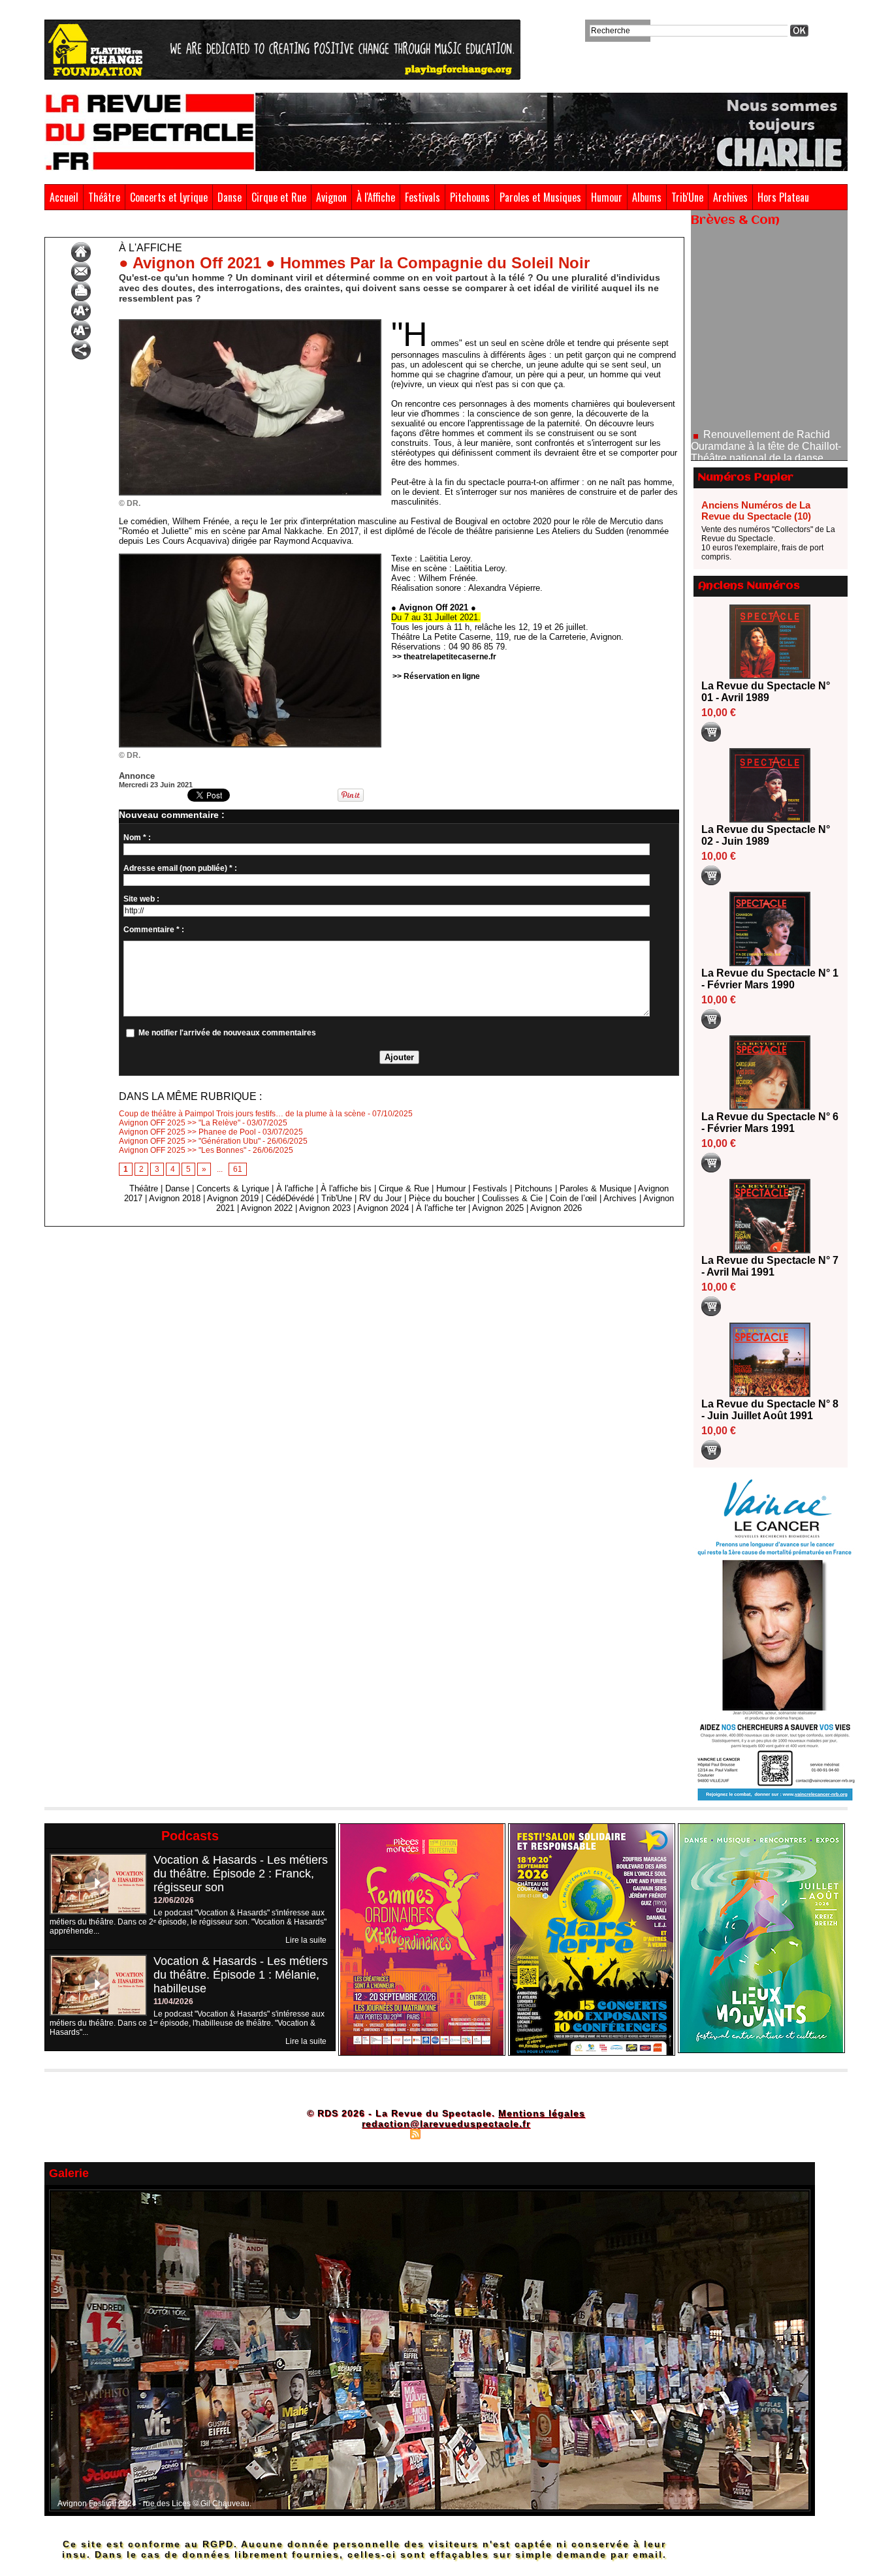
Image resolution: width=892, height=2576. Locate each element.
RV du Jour (380, 1198)
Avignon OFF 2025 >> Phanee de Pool (187, 1132)
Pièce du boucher (442, 1198)
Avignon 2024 (383, 1208)
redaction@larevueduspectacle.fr (446, 2124)
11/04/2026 (173, 2002)
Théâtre (104, 197)
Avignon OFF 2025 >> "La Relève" (180, 1123)
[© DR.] (250, 323)
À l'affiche (99, 227)
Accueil (64, 197)
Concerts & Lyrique (233, 1188)
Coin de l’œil (573, 1198)
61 (238, 1169)
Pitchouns (470, 197)
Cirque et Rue (279, 197)
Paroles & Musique (596, 1188)
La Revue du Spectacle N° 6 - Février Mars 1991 (770, 1123)
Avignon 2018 (175, 1198)
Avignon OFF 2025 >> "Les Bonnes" (183, 1150)
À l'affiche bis (346, 1188)
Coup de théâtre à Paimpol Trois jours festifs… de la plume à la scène (242, 1114)
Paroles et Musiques (540, 197)
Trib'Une (687, 197)
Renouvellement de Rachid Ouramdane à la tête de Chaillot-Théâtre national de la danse (766, 394)
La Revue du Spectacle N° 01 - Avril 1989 (766, 692)
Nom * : (137, 838)
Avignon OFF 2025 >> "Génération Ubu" (190, 1141)
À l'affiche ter (441, 1208)
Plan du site (383, 2133)
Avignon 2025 (498, 1208)
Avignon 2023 (325, 1208)
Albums (647, 197)
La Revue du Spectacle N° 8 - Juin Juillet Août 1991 (770, 1410)
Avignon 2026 (556, 1208)
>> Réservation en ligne (436, 676)
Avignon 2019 (233, 1198)
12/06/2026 (174, 1900)
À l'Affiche (376, 197)
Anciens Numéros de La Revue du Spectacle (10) (756, 510)
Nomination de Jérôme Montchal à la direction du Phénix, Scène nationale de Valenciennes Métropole (769, 455)
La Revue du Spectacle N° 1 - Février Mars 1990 (770, 979)
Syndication (444, 2133)
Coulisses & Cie (512, 1198)
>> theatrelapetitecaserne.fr (444, 657)
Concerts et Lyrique (169, 197)
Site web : (141, 899)
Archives (730, 197)
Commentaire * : (154, 930)
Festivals (422, 197)
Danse (230, 197)
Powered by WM (502, 2133)
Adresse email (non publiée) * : (180, 868)
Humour (607, 197)
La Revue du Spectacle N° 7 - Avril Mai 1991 (770, 1266)
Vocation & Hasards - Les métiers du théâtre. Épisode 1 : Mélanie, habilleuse (241, 1975)
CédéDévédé (290, 1198)
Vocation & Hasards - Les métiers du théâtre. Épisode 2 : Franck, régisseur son (241, 1874)
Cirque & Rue (404, 1188)
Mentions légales (542, 2113)
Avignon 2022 (267, 1208)
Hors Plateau (783, 197)
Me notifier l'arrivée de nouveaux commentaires (227, 1033)
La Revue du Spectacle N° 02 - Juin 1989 (766, 835)
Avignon (331, 197)
